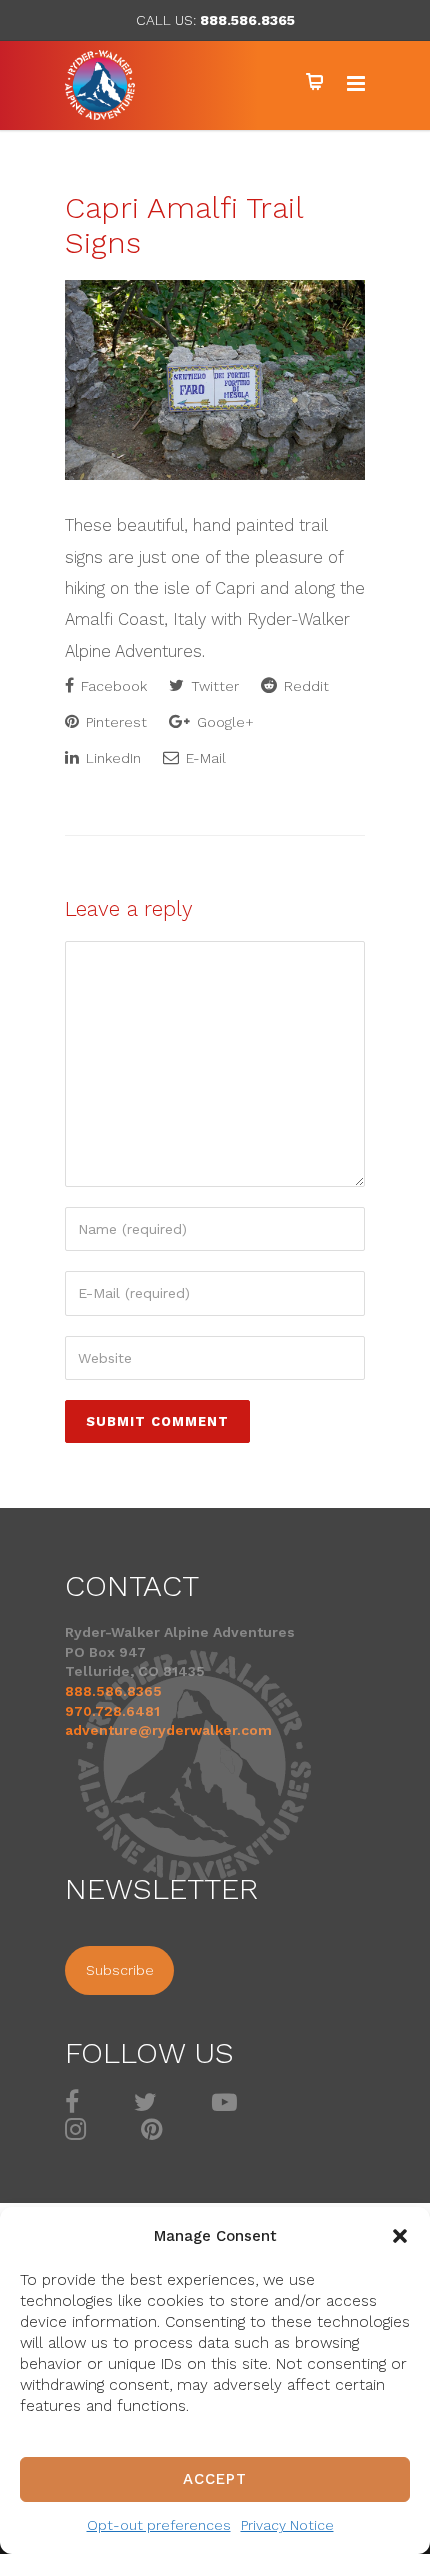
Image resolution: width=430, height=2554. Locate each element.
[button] (400, 2236)
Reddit (304, 686)
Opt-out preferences (159, 2525)
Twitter (213, 686)
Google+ (223, 722)
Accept (215, 2479)
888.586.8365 (247, 20)
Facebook (112, 686)
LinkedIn (111, 758)
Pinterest (114, 722)
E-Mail (204, 758)
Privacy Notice (287, 2525)
